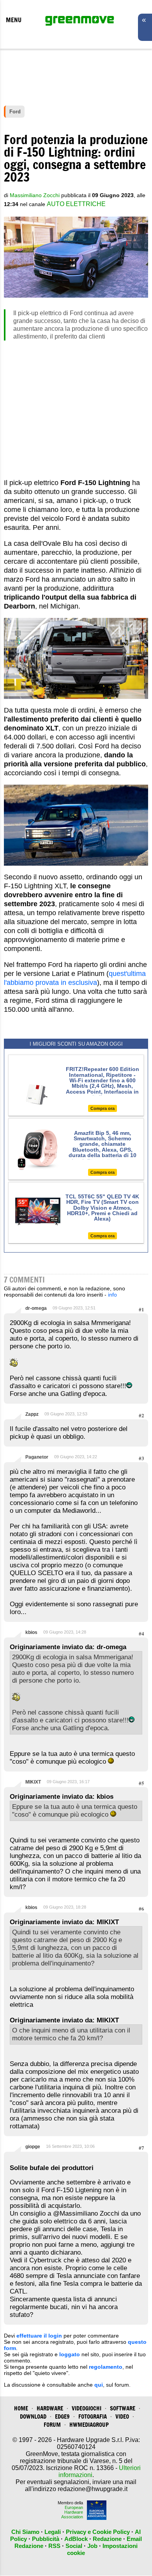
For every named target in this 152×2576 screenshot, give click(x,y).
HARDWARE (50, 2408)
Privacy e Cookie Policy (98, 2532)
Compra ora (103, 1108)
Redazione (107, 2539)
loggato (70, 2354)
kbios (31, 1632)
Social (74, 2546)
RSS (54, 2546)
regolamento (106, 2367)
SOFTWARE (123, 2408)
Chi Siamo (25, 2532)
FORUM (52, 2425)
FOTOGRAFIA (93, 2416)
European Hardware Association (72, 2512)
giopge (33, 2147)
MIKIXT (33, 1782)
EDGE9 (62, 2416)
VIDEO (122, 2416)
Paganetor (37, 1457)
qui (99, 2385)
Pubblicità (46, 2539)
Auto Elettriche (76, 204)
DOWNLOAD (33, 2416)
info (112, 1295)
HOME (21, 2408)
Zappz (32, 1414)
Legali (53, 2532)
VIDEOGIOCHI (87, 2408)
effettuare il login (39, 2336)
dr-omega (36, 1308)
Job (92, 2546)
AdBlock (76, 2539)
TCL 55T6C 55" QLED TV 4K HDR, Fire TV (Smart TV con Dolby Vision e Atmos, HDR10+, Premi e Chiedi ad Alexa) (102, 1208)
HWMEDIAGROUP (89, 2425)
